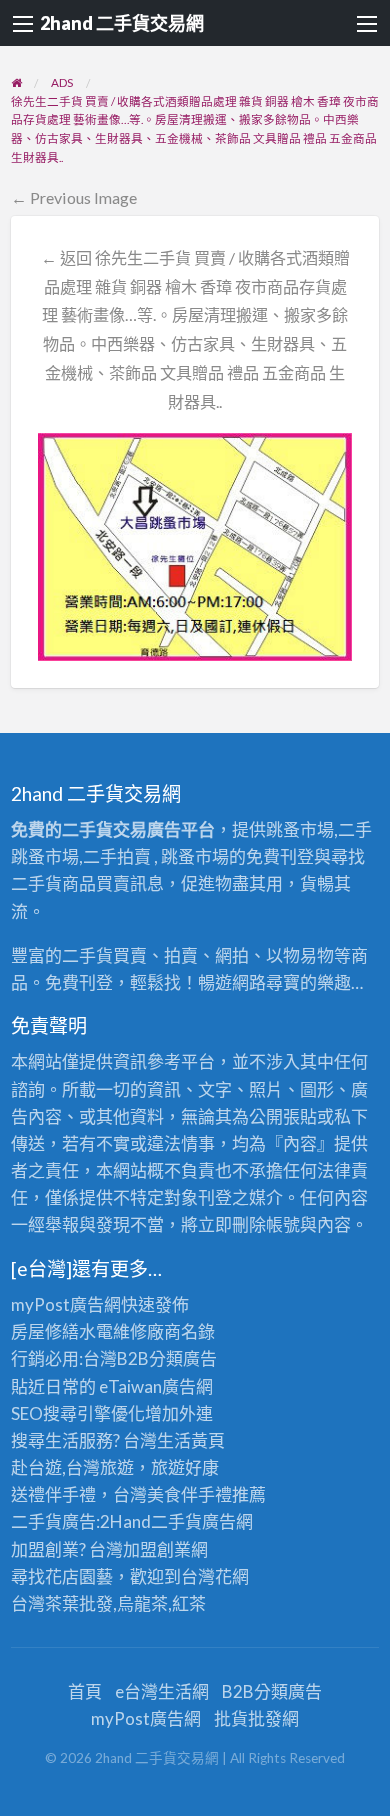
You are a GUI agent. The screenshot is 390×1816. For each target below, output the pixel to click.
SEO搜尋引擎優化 (78, 1413)
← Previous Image (74, 197)
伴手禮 (206, 1494)
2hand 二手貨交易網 (122, 23)
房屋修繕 (45, 1331)
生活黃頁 (191, 1440)
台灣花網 (215, 1576)
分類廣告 (183, 1358)
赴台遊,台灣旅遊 (72, 1467)
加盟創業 (157, 1549)
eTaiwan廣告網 (156, 1386)
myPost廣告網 (66, 1304)
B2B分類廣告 (272, 1691)
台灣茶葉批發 (62, 1603)
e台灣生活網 (162, 1691)
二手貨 (176, 1521)
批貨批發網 (256, 1718)
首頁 (85, 1691)
